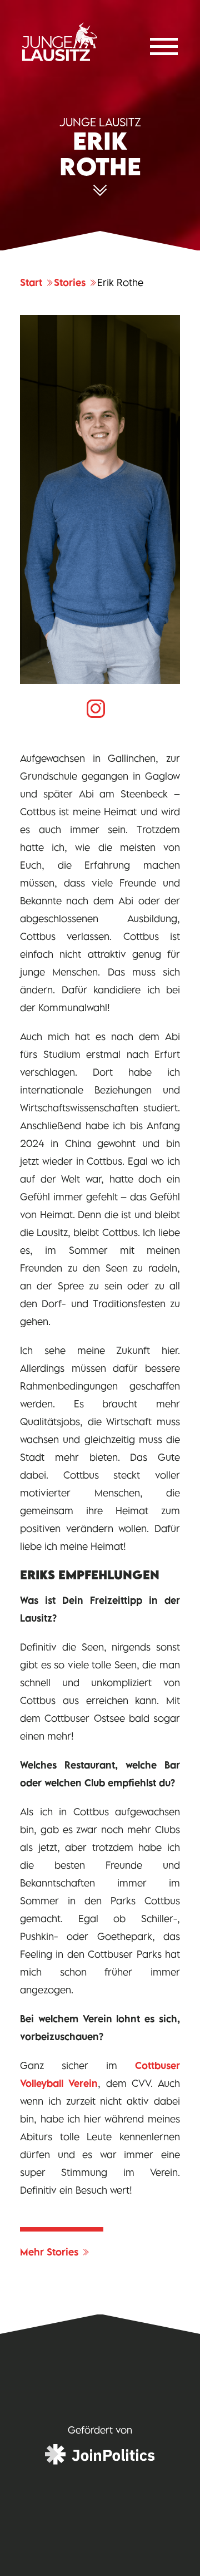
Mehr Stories (51, 2252)
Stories (71, 283)
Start (32, 283)
